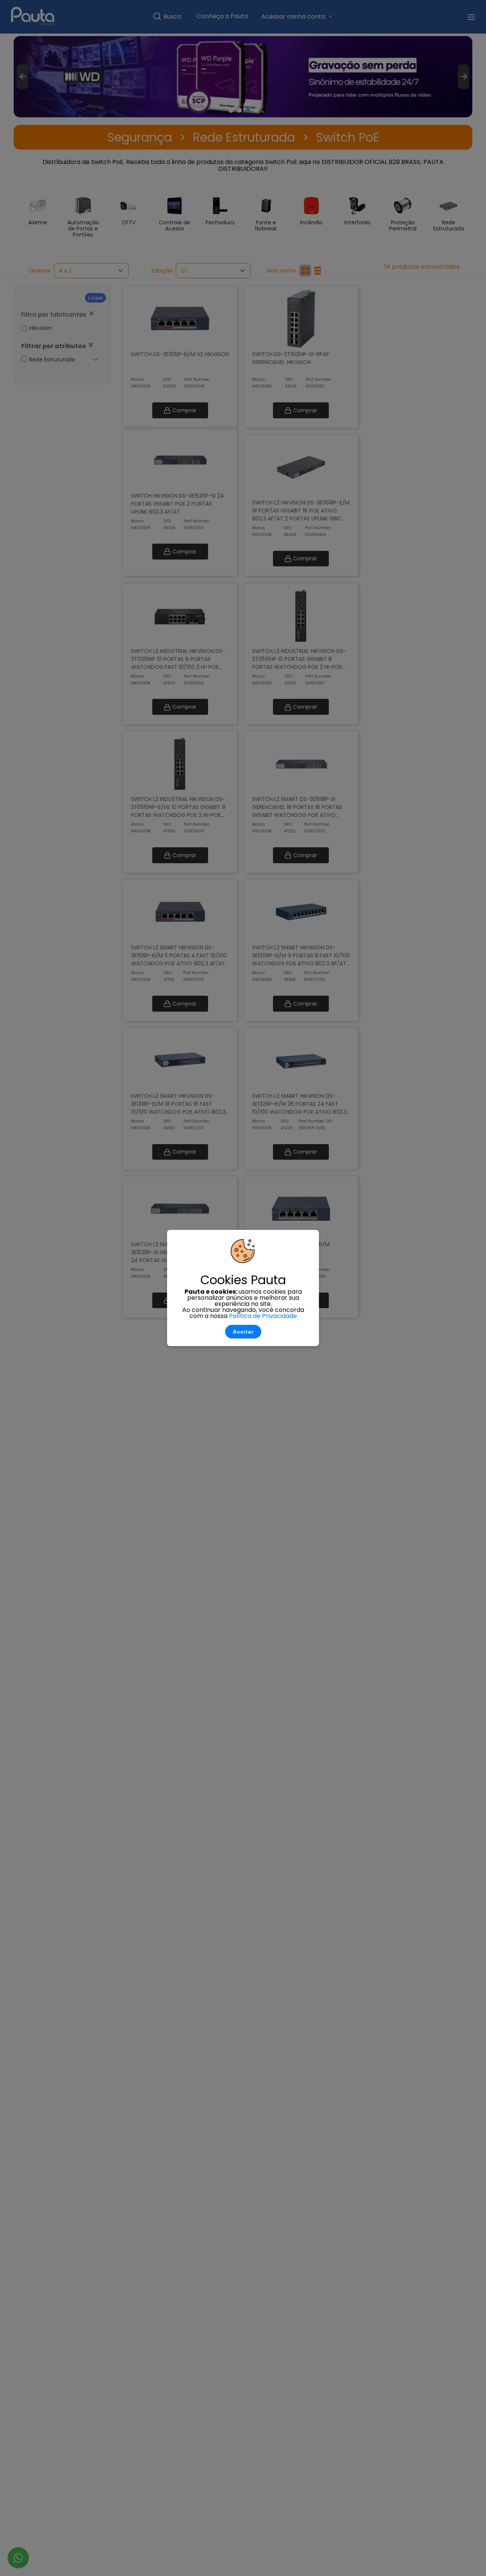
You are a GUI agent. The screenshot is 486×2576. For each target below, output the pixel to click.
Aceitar (243, 1332)
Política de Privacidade (263, 1316)
